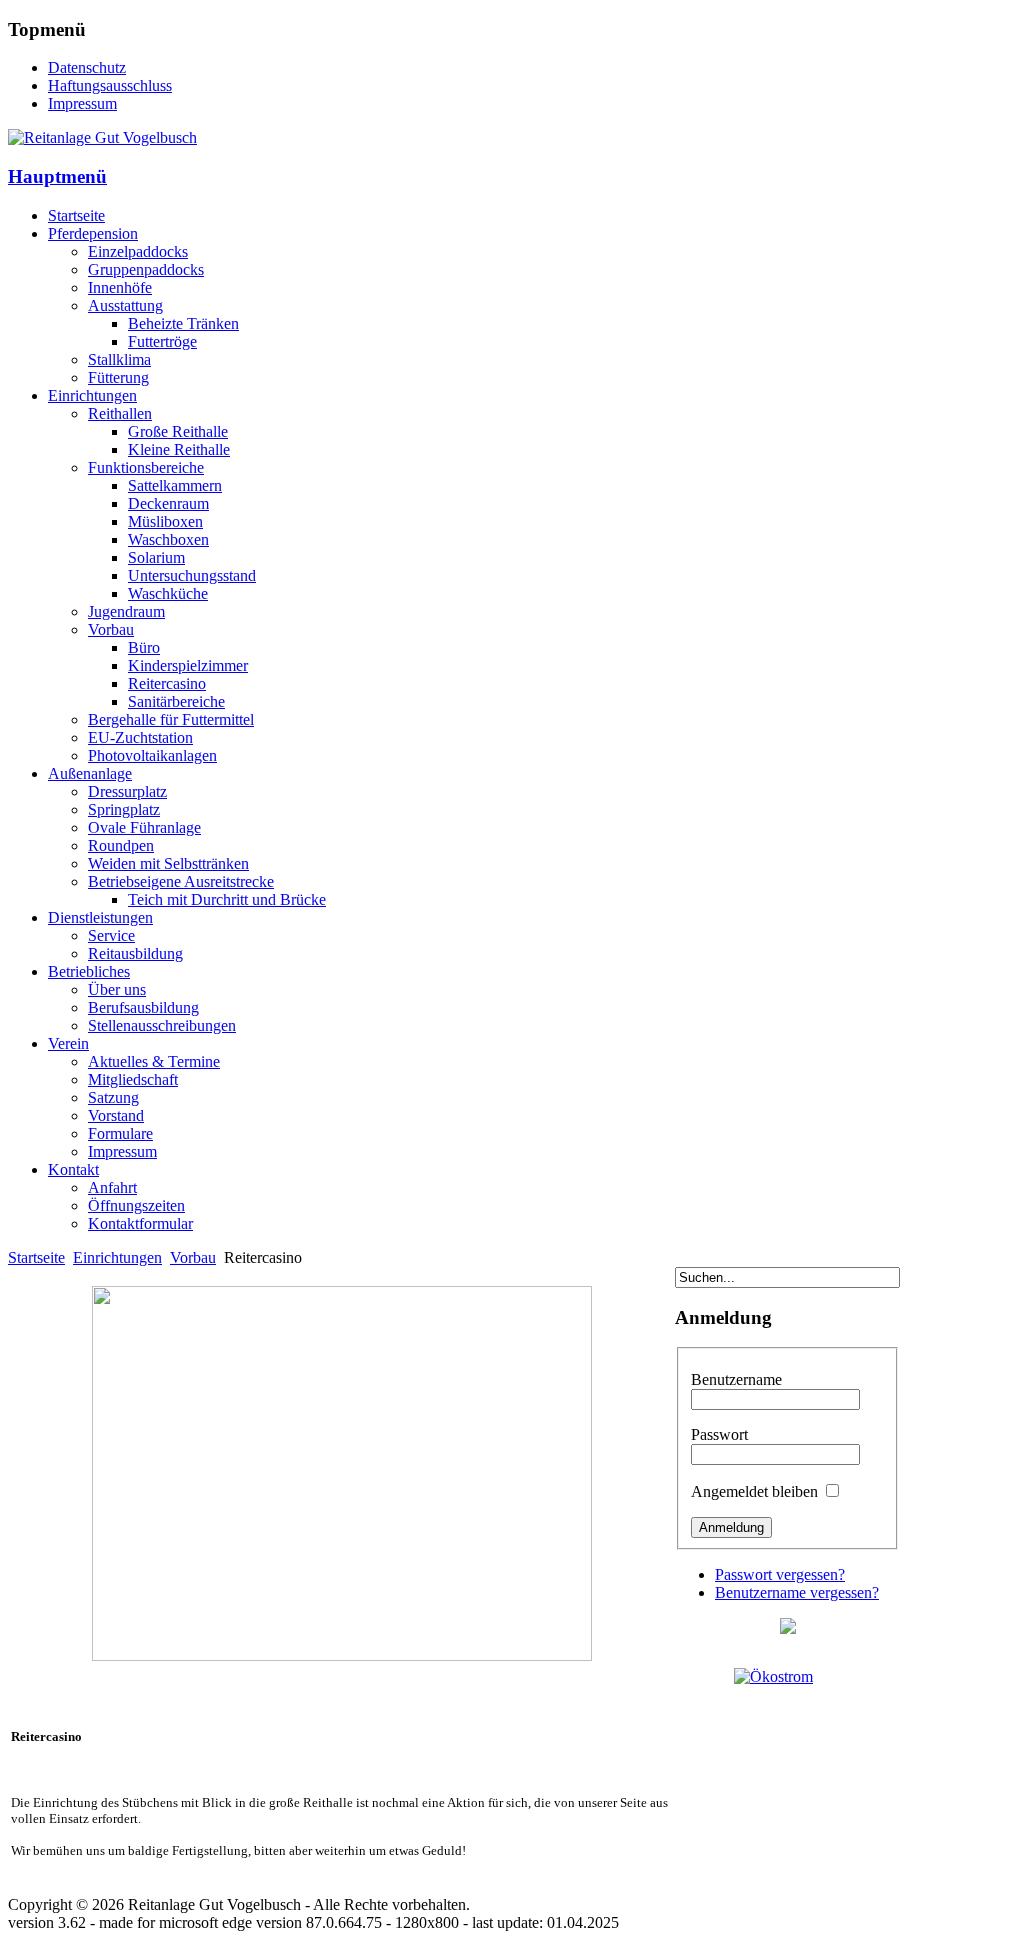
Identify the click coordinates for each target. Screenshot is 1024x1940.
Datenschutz (87, 67)
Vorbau (193, 1257)
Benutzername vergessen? (797, 1592)
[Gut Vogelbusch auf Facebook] (788, 1628)
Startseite (36, 1257)
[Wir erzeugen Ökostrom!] (787, 1732)
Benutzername (736, 1379)
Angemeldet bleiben (754, 1491)
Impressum (82, 103)
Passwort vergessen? (780, 1574)
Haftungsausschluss (110, 85)
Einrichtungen (117, 1257)
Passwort (719, 1434)
